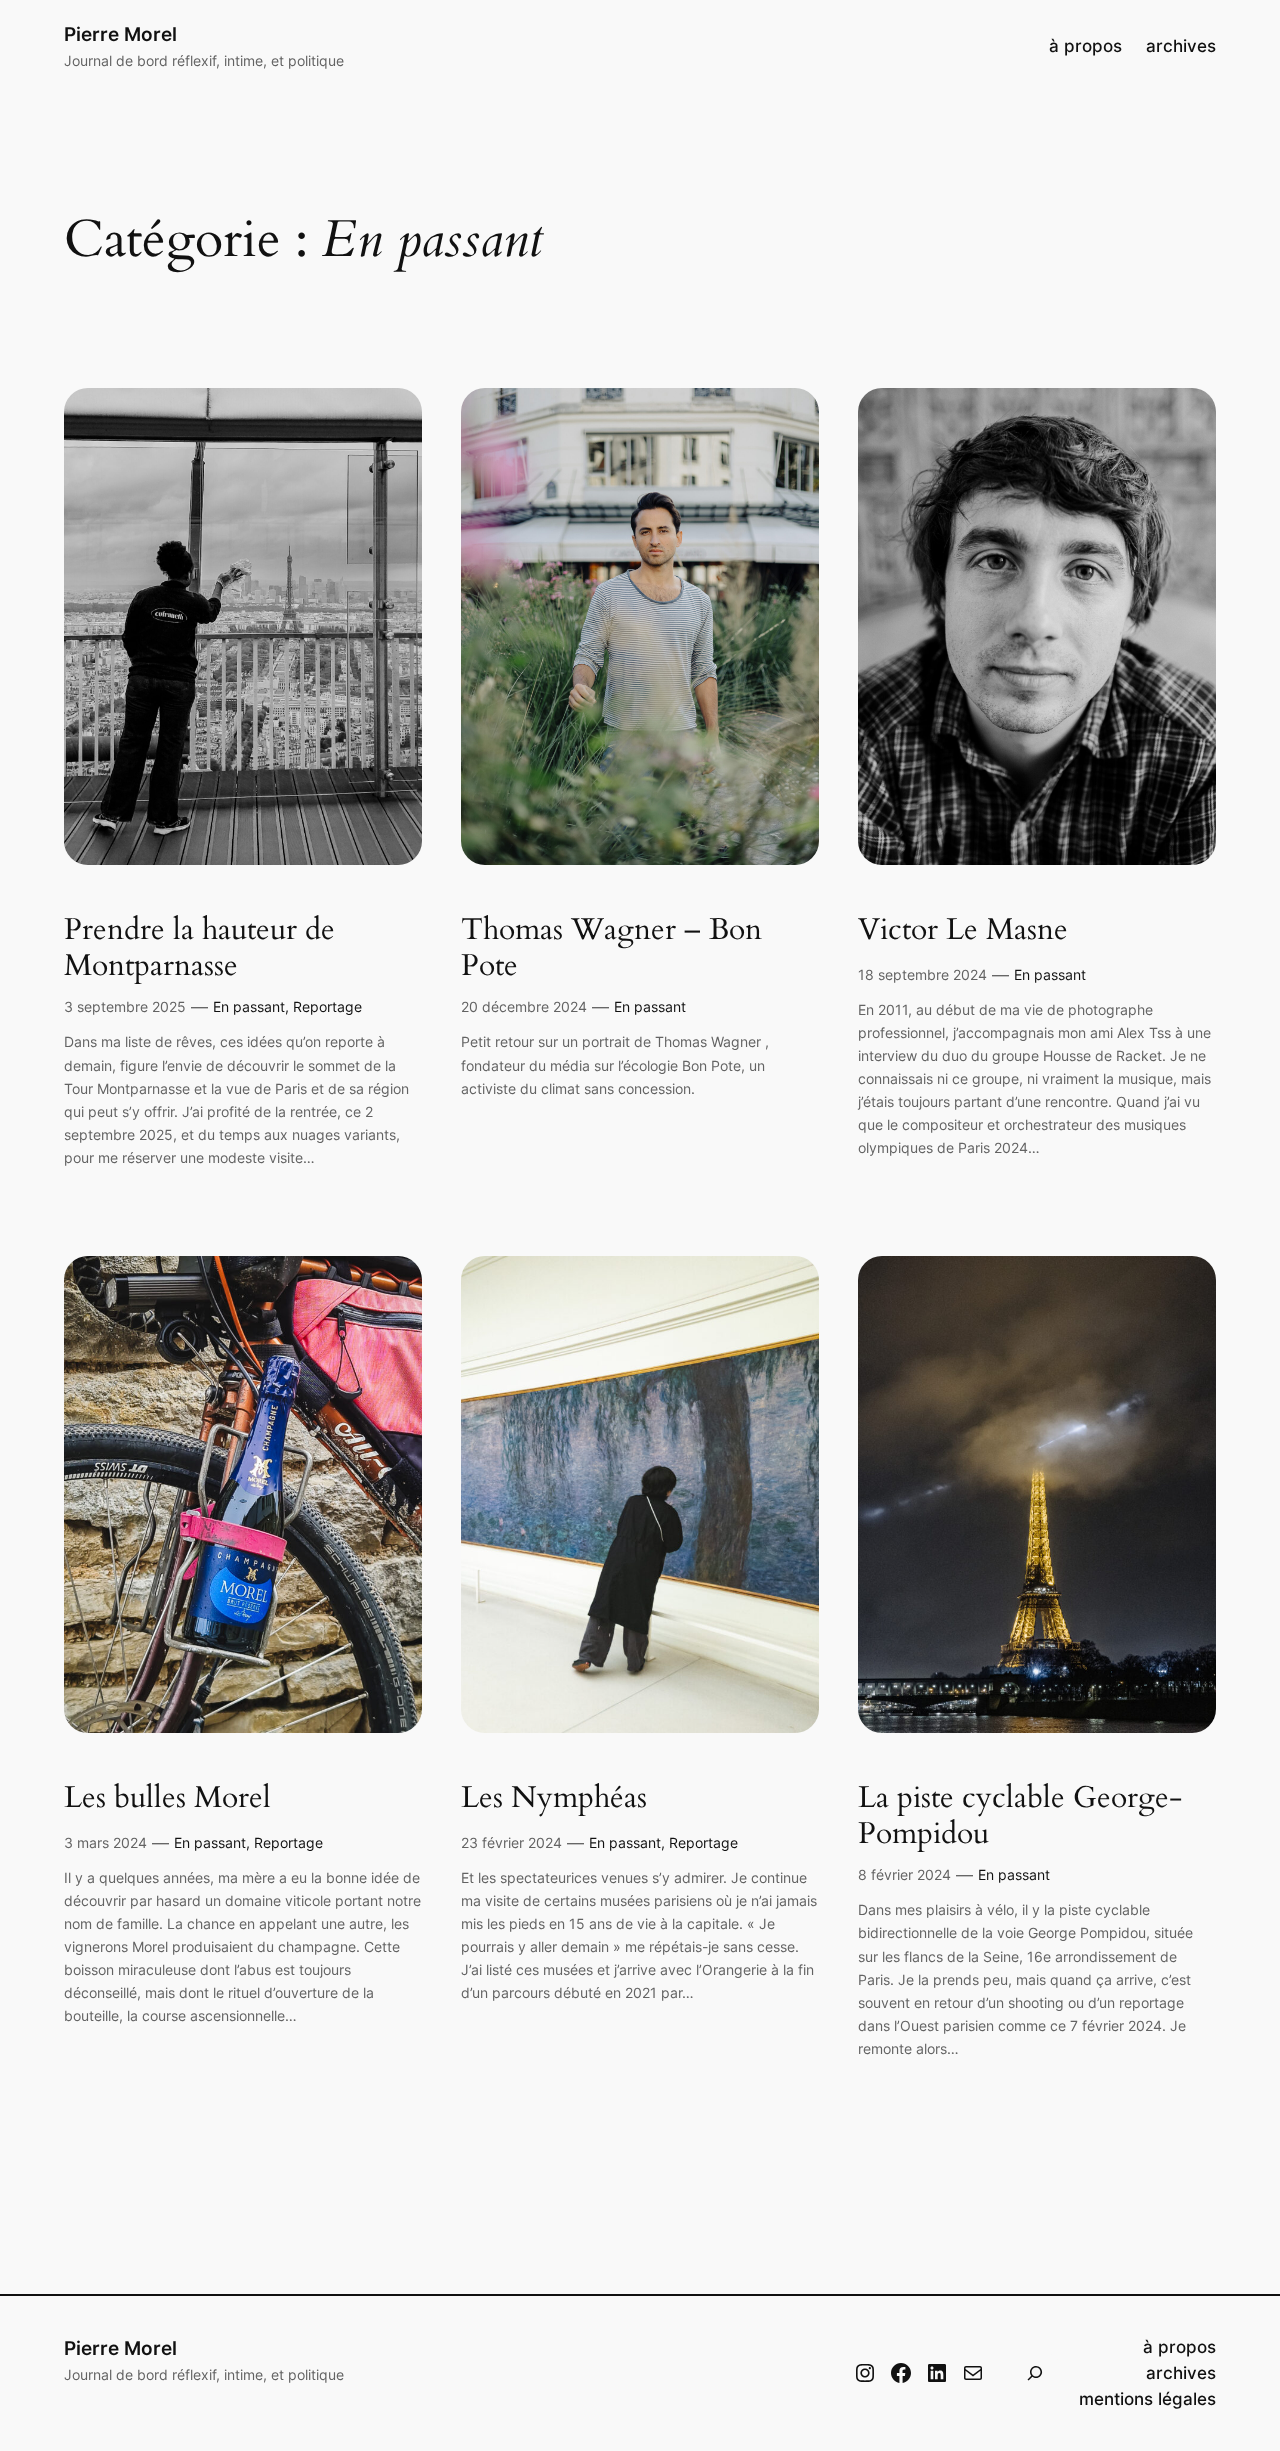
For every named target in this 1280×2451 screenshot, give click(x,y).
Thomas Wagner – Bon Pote (611, 948)
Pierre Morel (120, 34)
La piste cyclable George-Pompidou (1020, 1816)
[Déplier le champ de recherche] (1035, 2373)
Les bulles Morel (167, 1799)
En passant (249, 1006)
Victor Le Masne (963, 931)
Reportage (327, 1006)
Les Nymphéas (554, 1799)
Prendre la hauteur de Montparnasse (199, 948)
